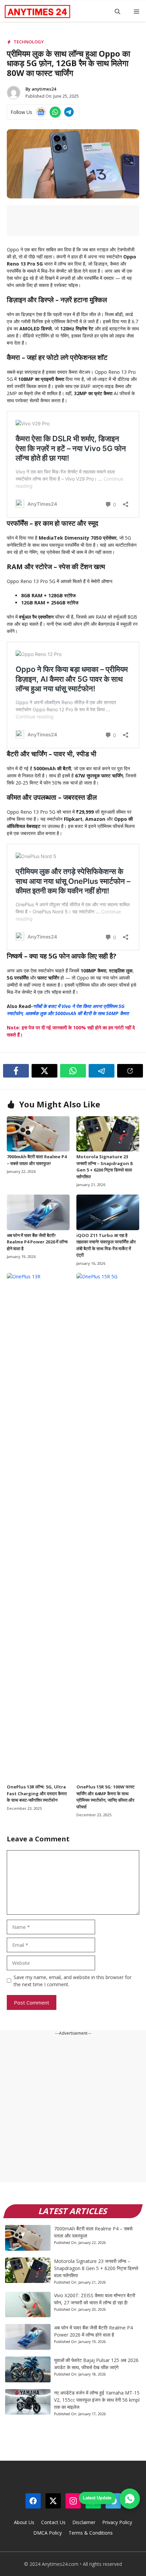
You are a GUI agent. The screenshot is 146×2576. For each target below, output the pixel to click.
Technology (29, 42)
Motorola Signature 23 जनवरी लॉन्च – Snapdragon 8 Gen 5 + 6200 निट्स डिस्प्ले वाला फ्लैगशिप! (104, 1167)
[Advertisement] (73, 2109)
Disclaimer (84, 2522)
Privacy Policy (117, 2522)
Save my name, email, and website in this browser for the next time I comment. (72, 1981)
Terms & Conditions (91, 2533)
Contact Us (53, 2522)
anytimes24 (44, 89)
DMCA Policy (48, 2533)
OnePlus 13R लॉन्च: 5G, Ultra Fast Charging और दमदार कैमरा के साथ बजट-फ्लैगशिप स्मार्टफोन (37, 1793)
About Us (24, 2522)
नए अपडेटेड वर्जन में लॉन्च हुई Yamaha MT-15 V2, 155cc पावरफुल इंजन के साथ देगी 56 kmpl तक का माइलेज (97, 2400)
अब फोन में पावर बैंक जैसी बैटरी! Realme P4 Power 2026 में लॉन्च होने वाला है (37, 1242)
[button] (117, 12)
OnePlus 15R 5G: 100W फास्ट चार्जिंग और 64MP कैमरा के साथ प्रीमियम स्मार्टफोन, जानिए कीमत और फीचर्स (105, 1797)
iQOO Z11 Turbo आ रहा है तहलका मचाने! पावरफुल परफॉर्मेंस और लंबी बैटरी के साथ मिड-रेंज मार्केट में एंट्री (106, 1245)
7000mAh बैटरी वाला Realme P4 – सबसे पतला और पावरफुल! (37, 1160)
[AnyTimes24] (37, 12)
